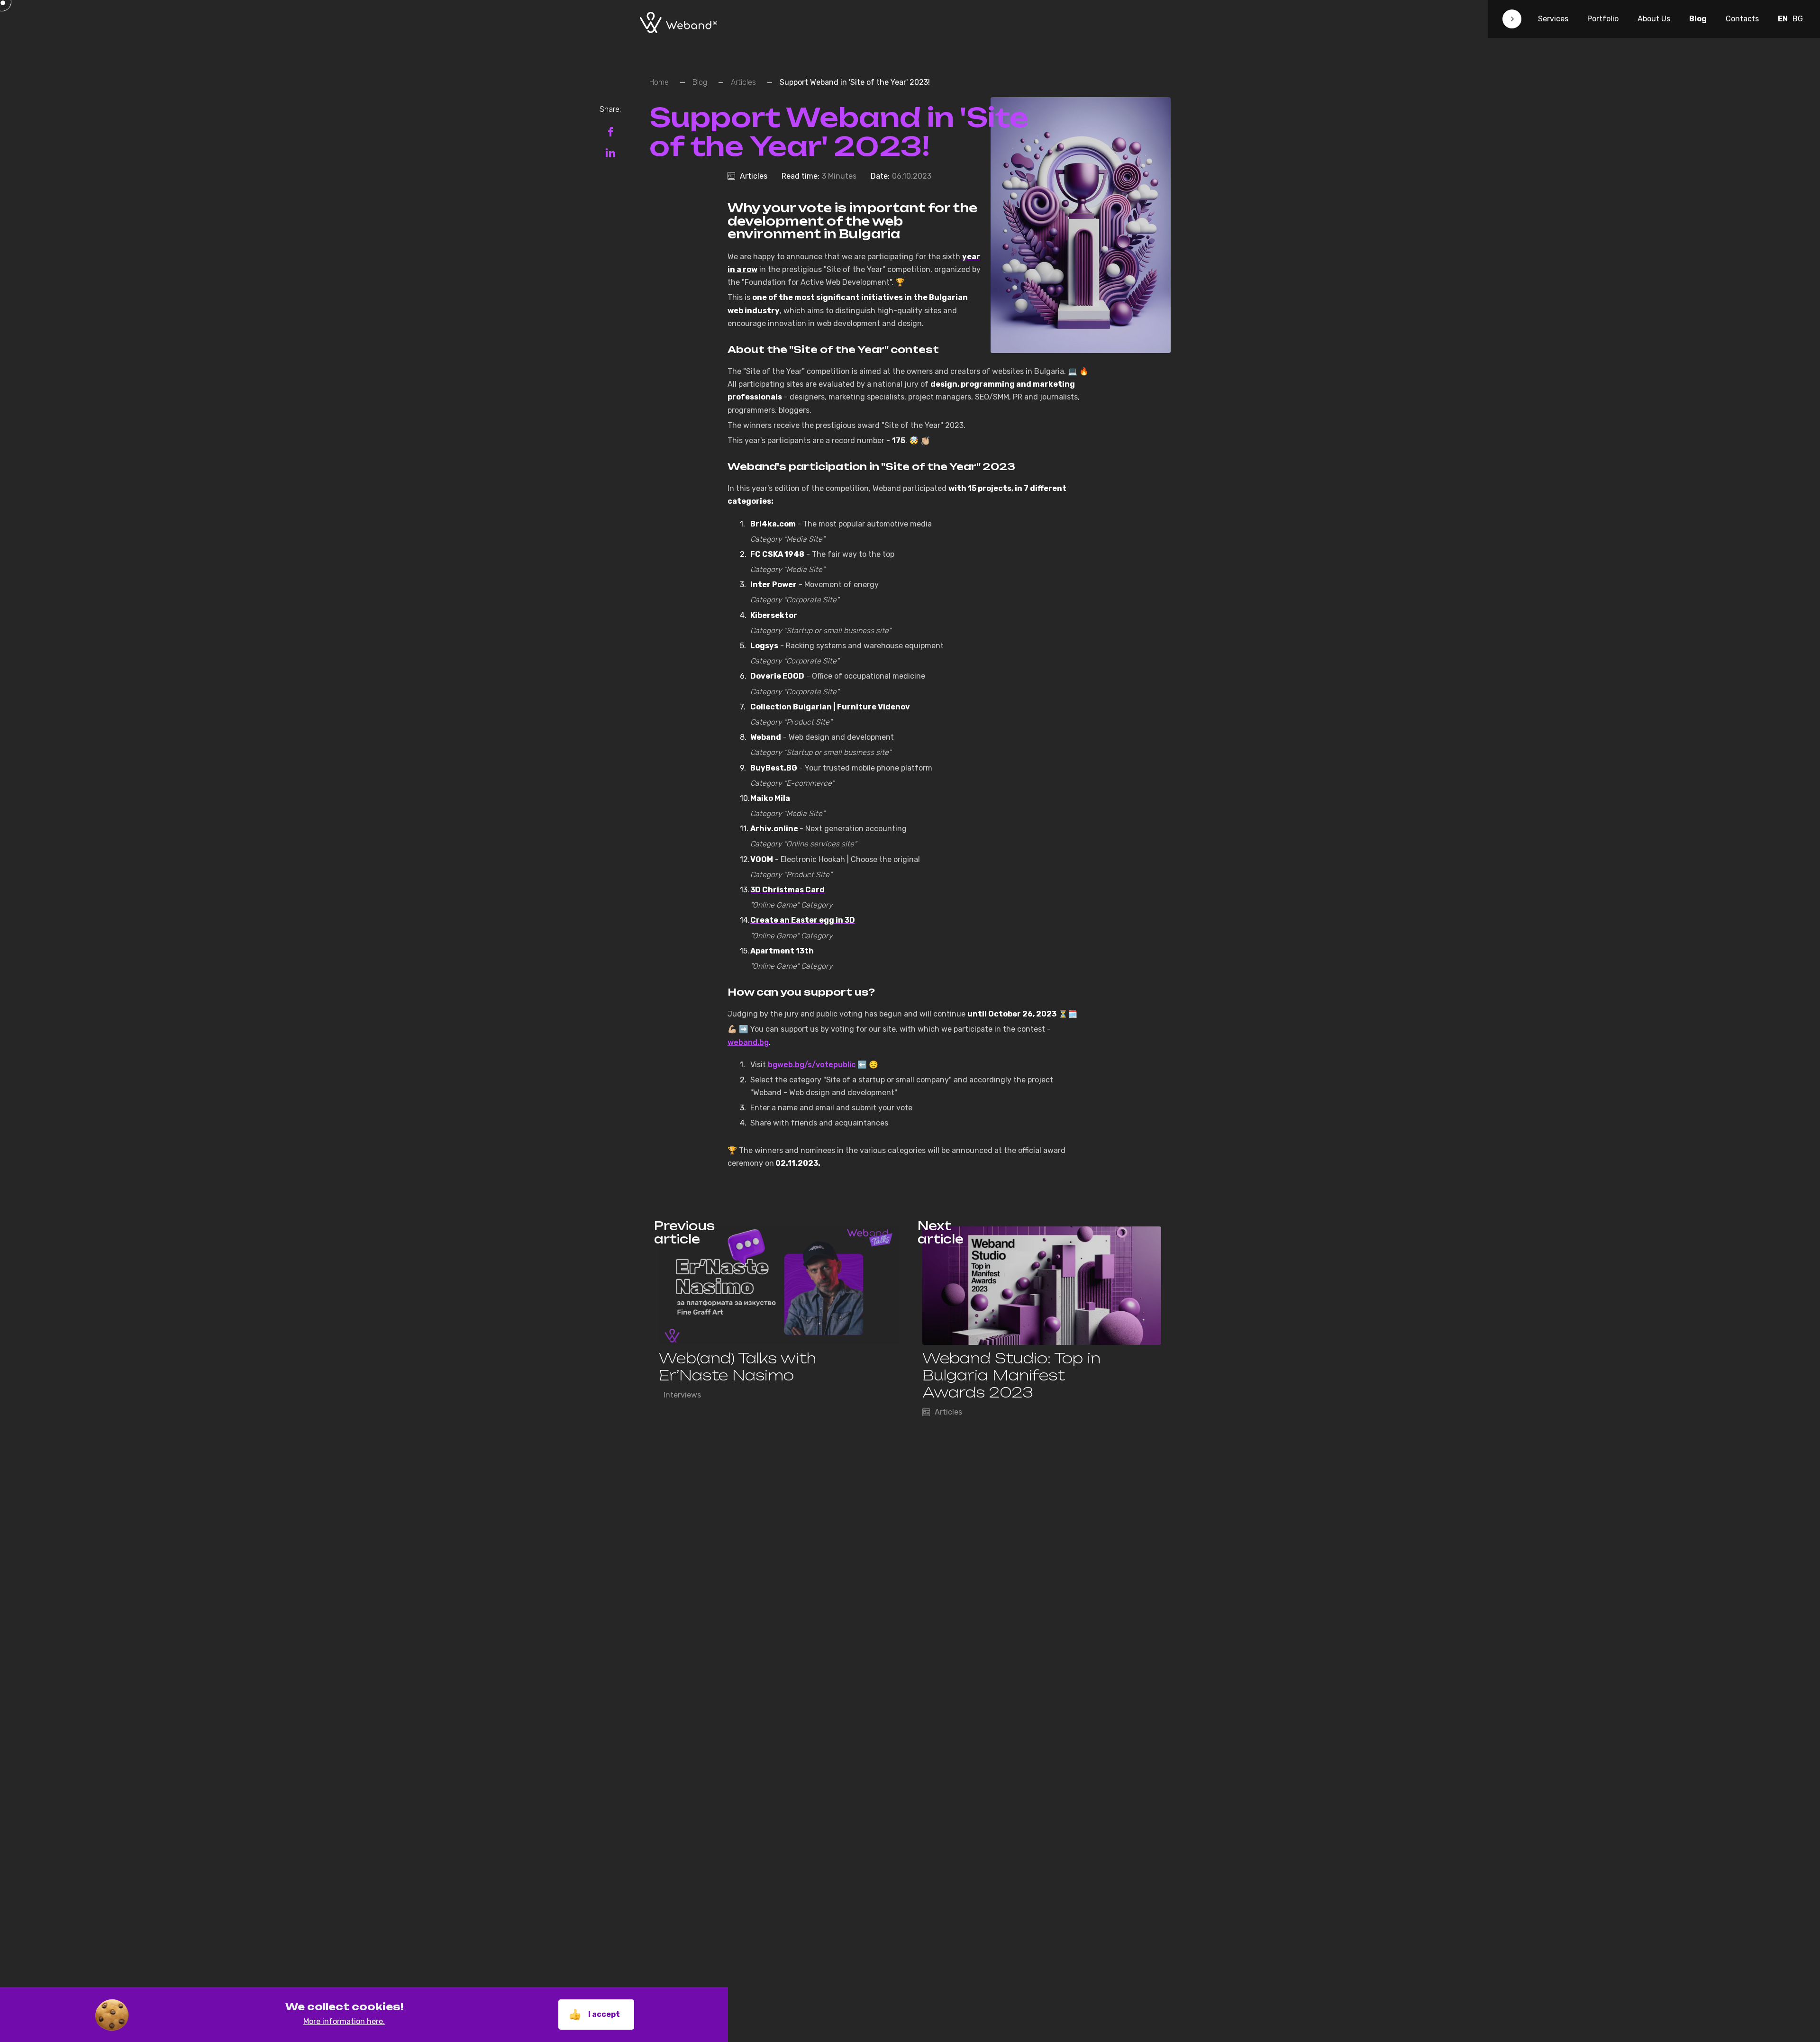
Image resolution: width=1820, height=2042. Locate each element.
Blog (1698, 19)
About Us (1654, 19)
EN (1783, 19)
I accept (604, 2014)
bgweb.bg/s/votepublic (812, 1065)
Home (659, 82)
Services (1553, 19)
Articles (743, 82)
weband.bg (748, 1042)
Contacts (1742, 19)
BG (1798, 19)
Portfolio (1603, 19)
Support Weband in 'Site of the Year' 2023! (855, 82)
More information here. (344, 2021)
